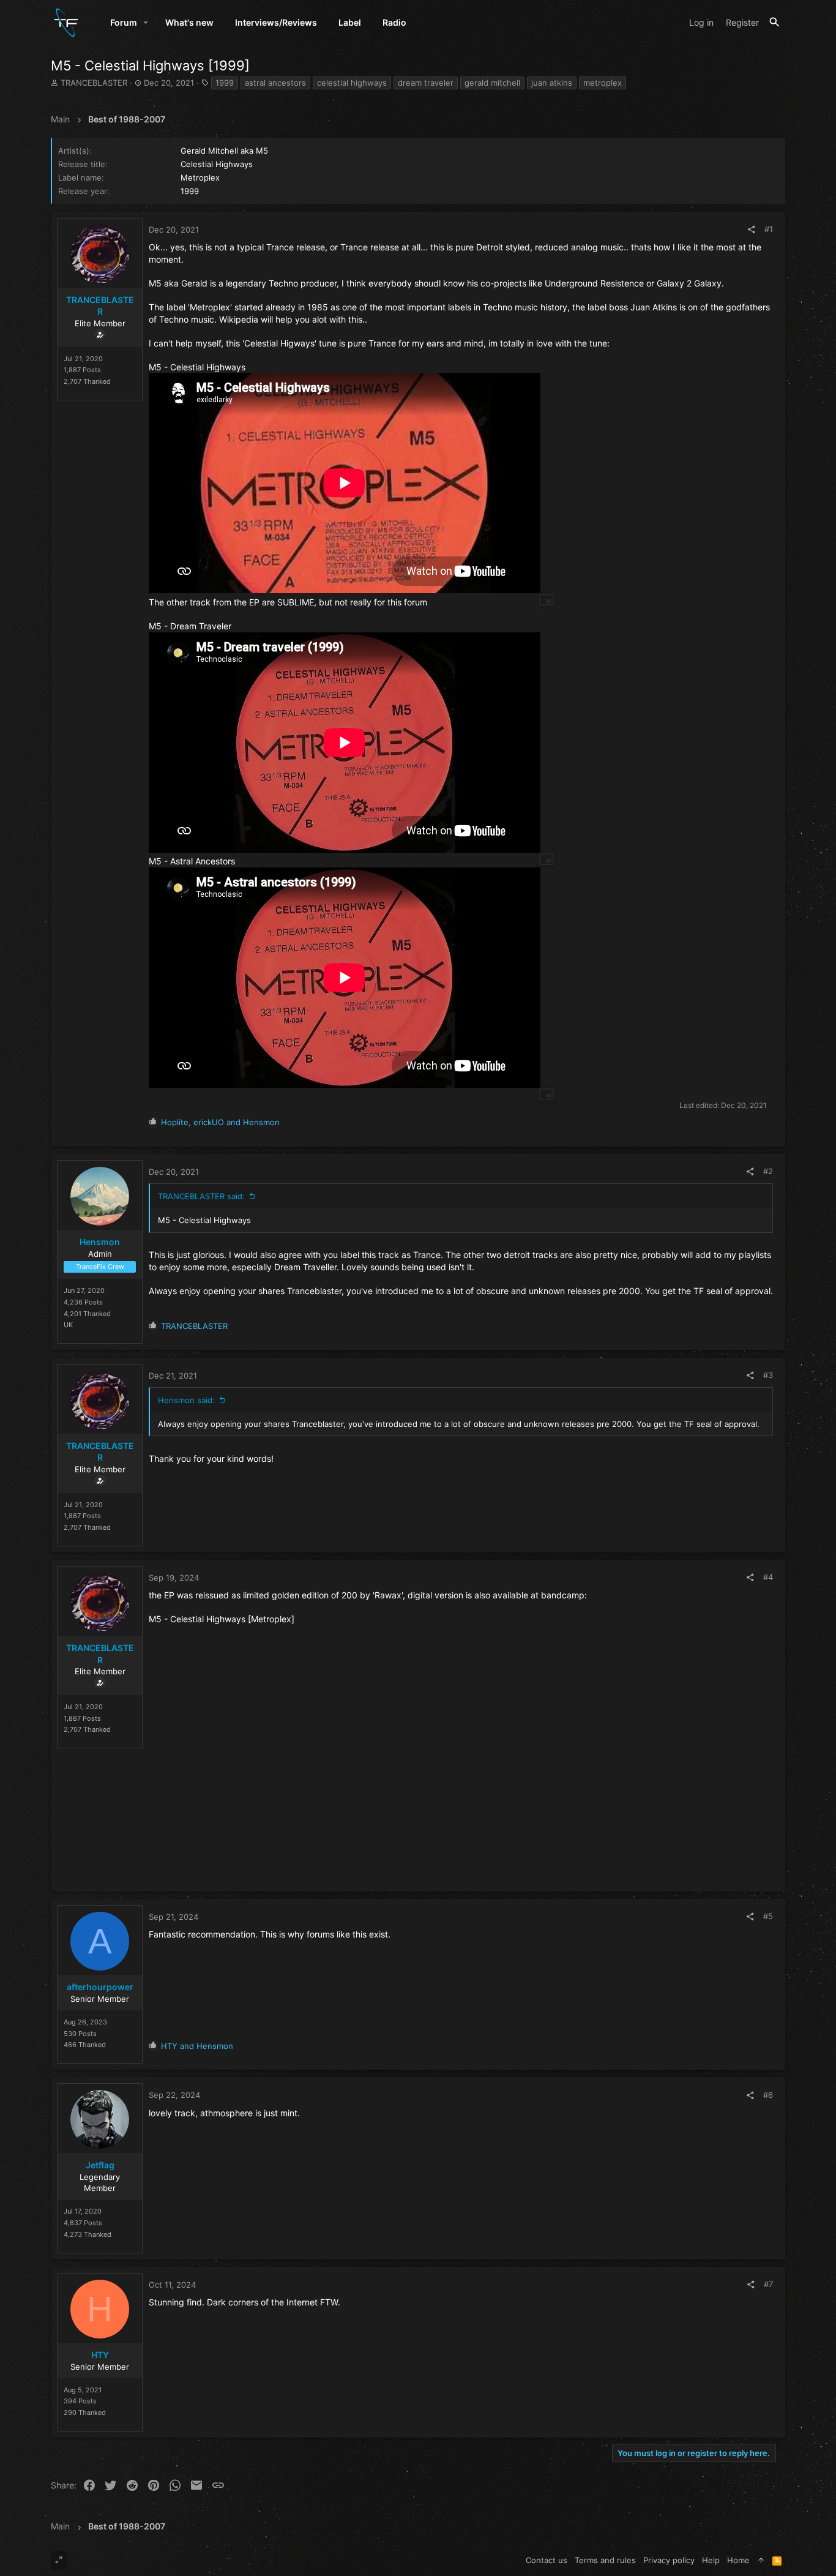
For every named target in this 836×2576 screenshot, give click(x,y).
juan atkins (552, 83)
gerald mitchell (492, 83)
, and (220, 1122)
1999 (225, 83)
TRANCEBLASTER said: (201, 1196)
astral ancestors (275, 83)
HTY (100, 2355)
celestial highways (352, 83)
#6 (768, 2095)
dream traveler (426, 83)
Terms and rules (605, 2560)
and (197, 2046)
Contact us (547, 2560)
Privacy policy (669, 2560)
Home (738, 2560)
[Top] (761, 2560)
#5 (768, 1916)
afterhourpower (100, 1987)
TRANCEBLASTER (94, 83)
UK (68, 1325)
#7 (768, 2284)
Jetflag (100, 2165)
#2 (768, 1171)
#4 (768, 1577)
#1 (769, 229)
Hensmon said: (186, 1400)
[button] (146, 23)
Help (711, 2560)
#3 (768, 1375)
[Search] (774, 22)
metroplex (603, 83)
